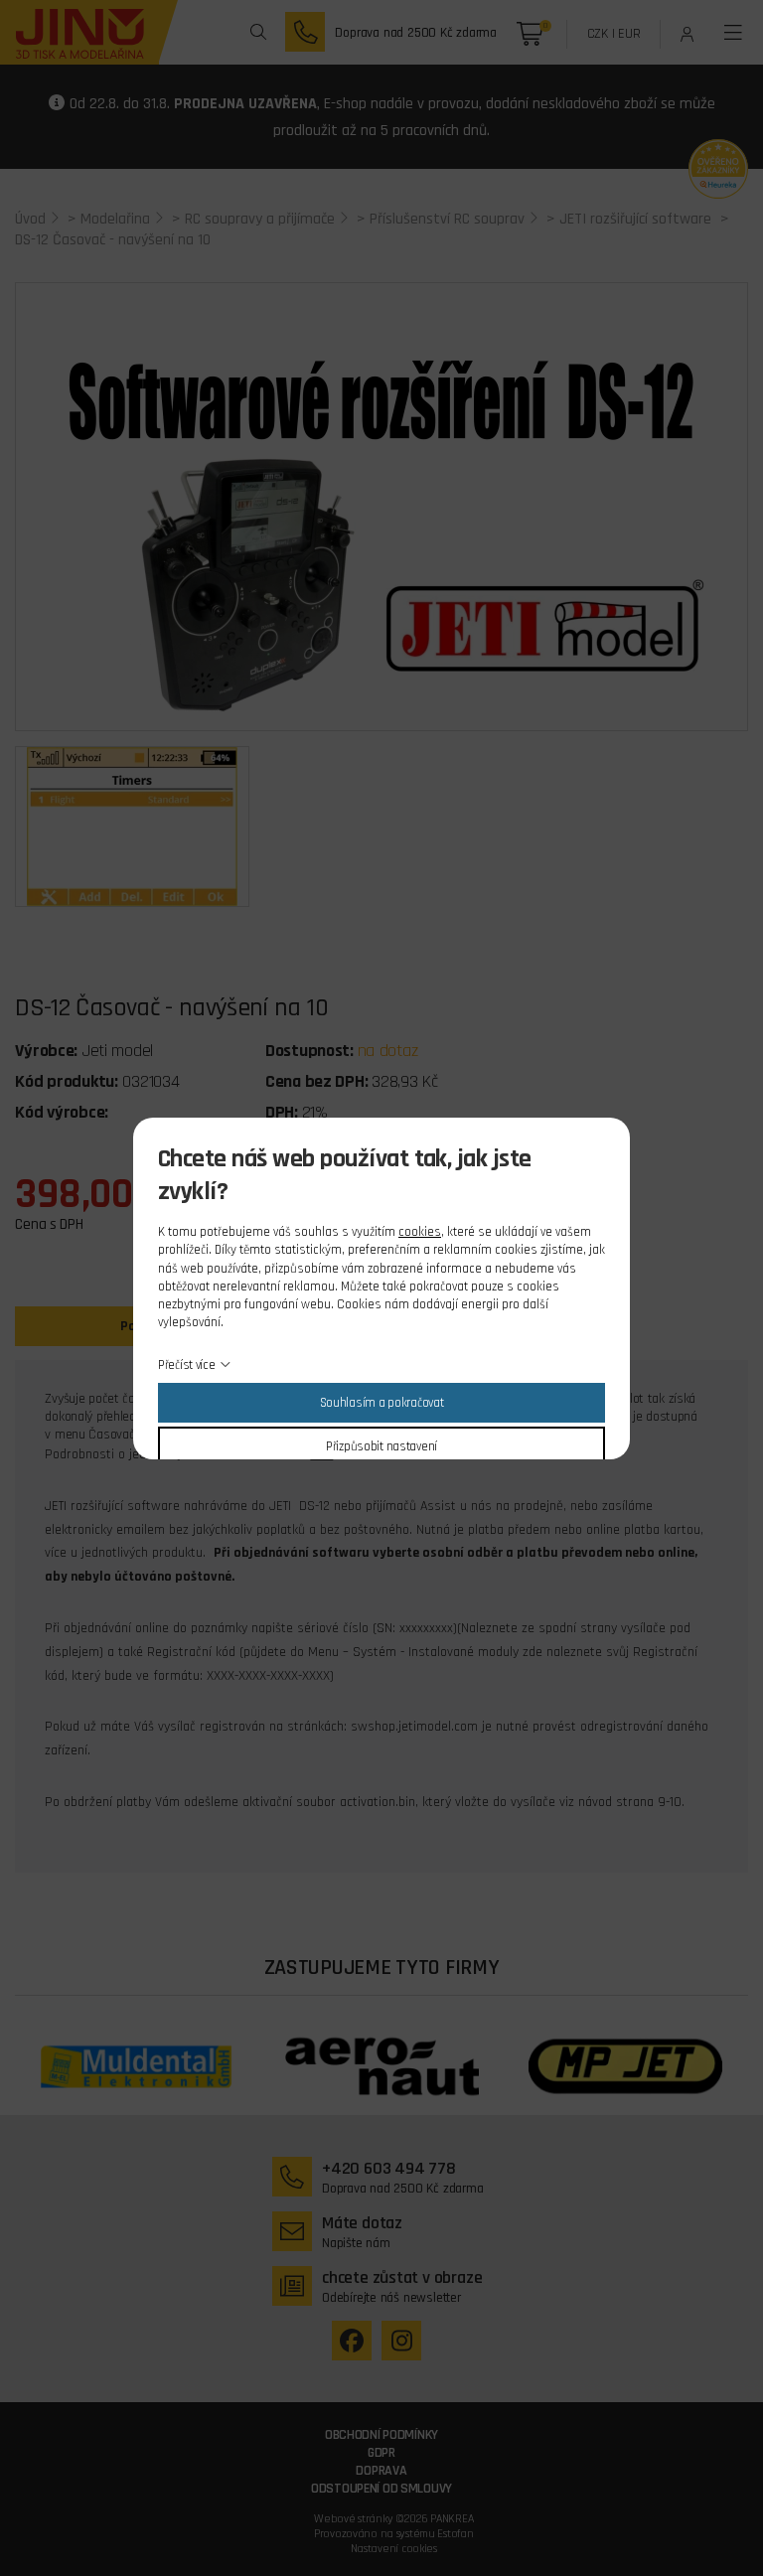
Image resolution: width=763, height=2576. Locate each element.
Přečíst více (187, 1365)
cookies (420, 1232)
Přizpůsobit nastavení (381, 1446)
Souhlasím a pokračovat (382, 1403)
